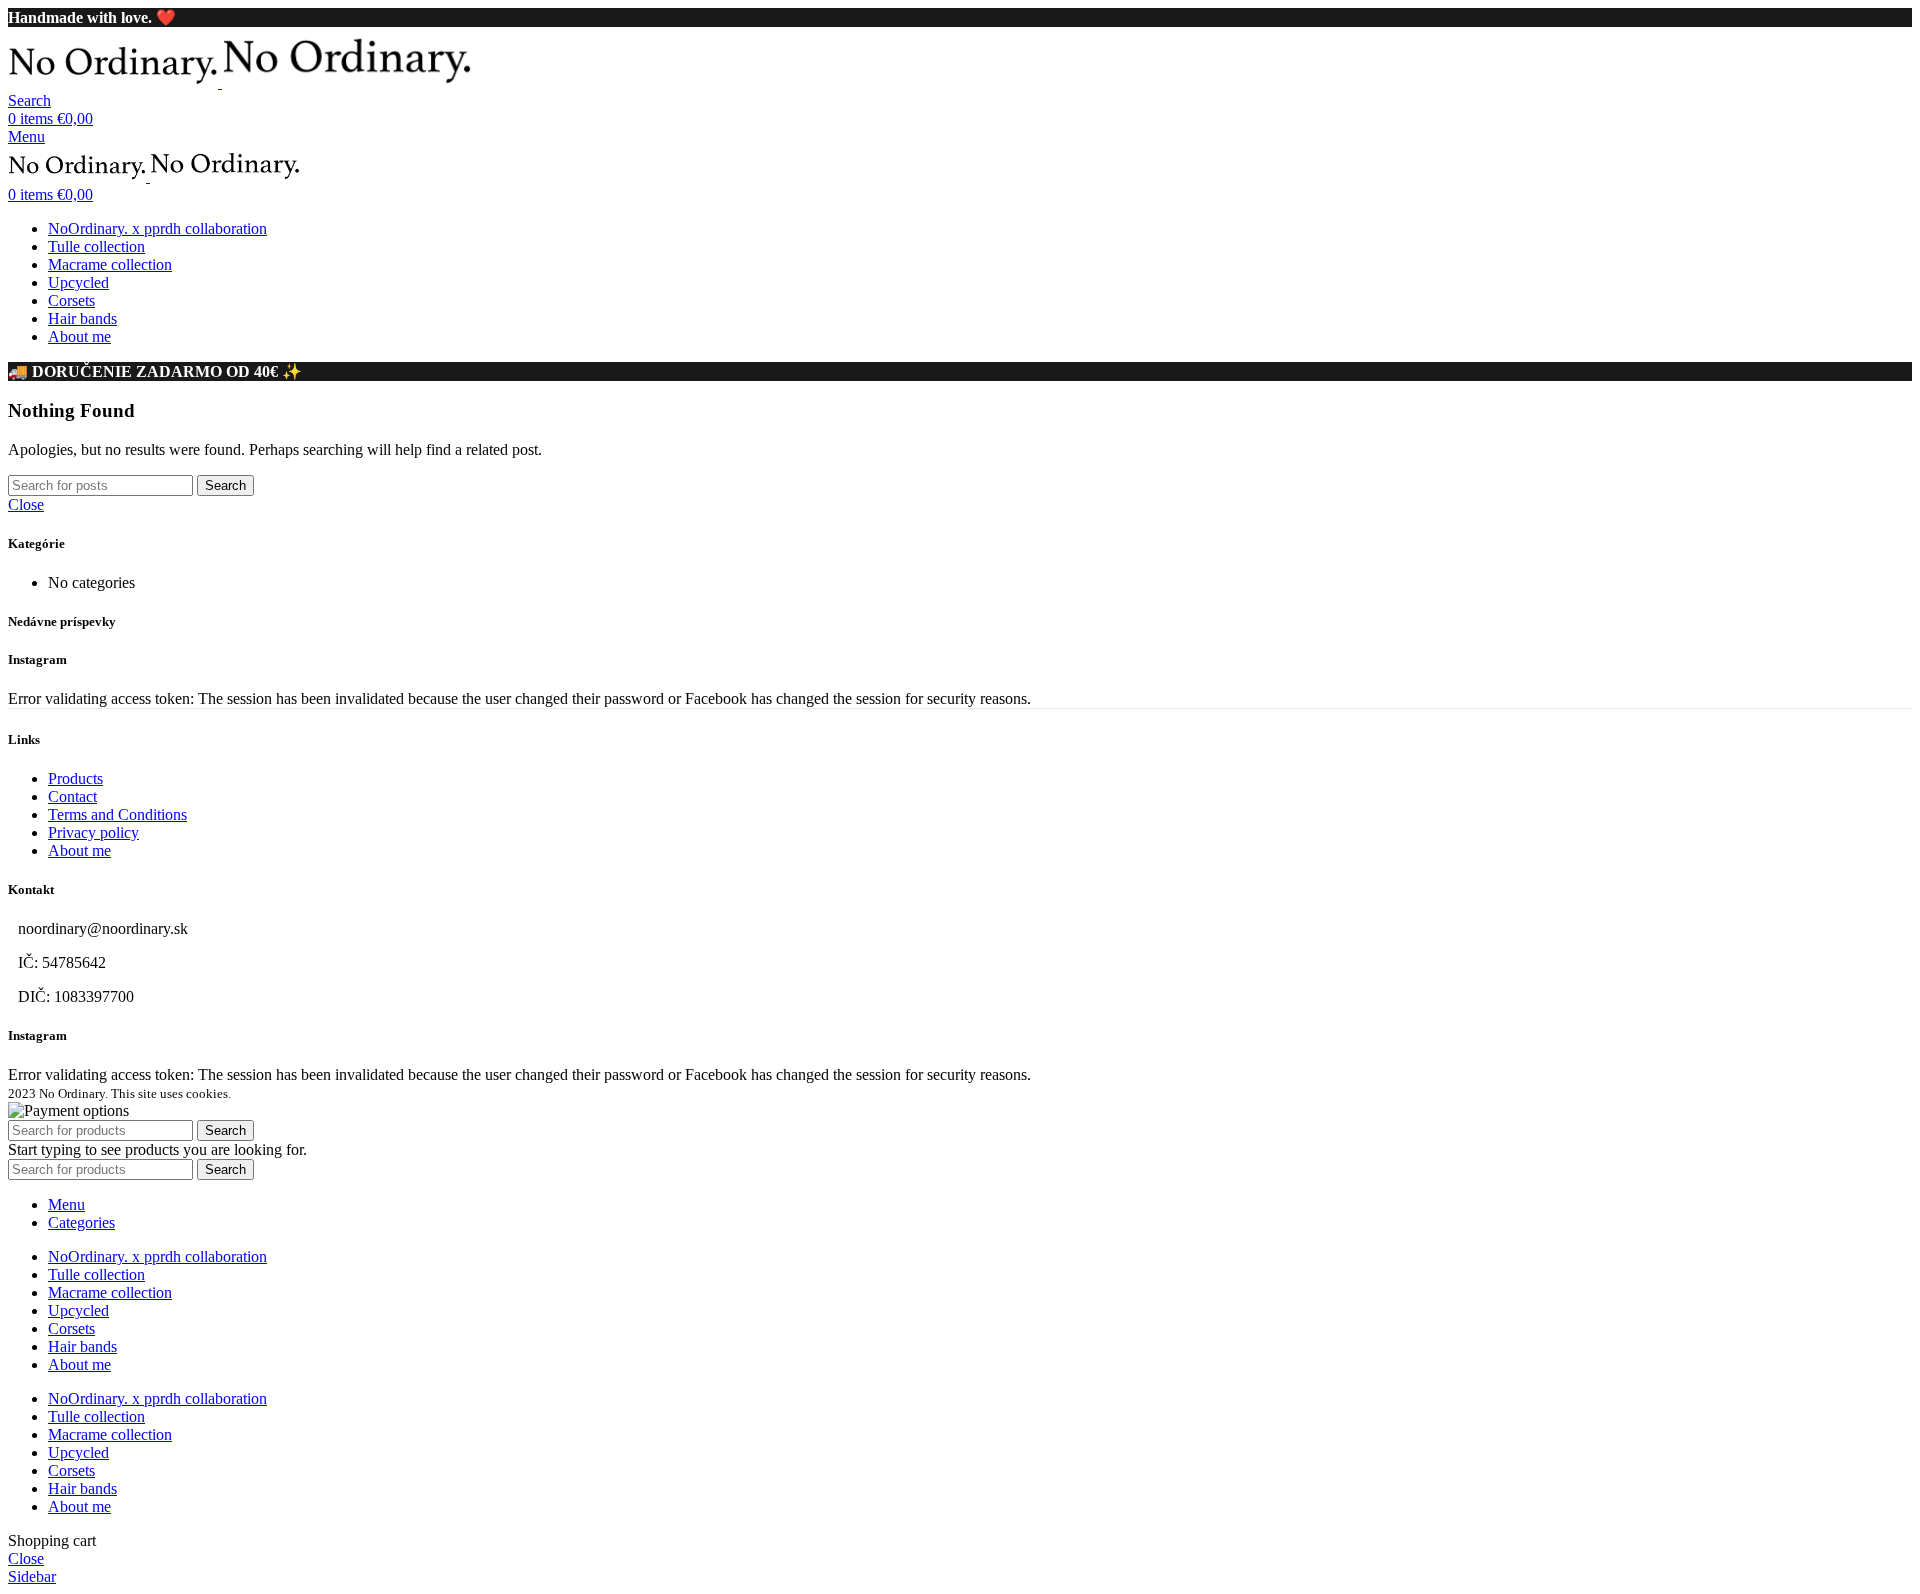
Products (75, 778)
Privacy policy (93, 832)
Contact (72, 796)
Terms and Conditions (117, 814)
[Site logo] (115, 82)
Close (26, 504)
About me (79, 850)
